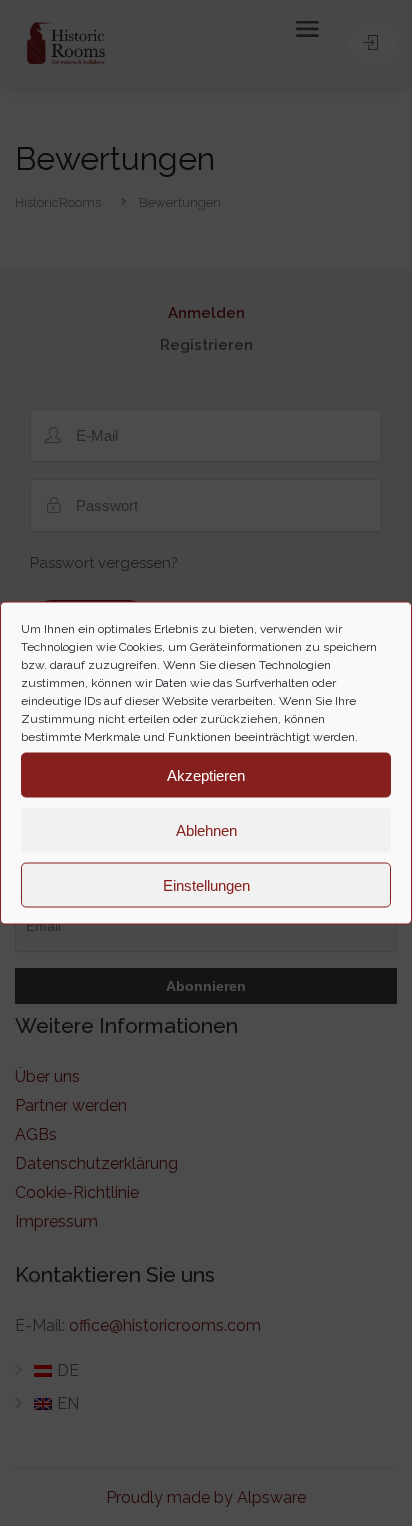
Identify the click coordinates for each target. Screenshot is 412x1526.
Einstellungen (206, 884)
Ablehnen (206, 829)
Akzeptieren (206, 774)
